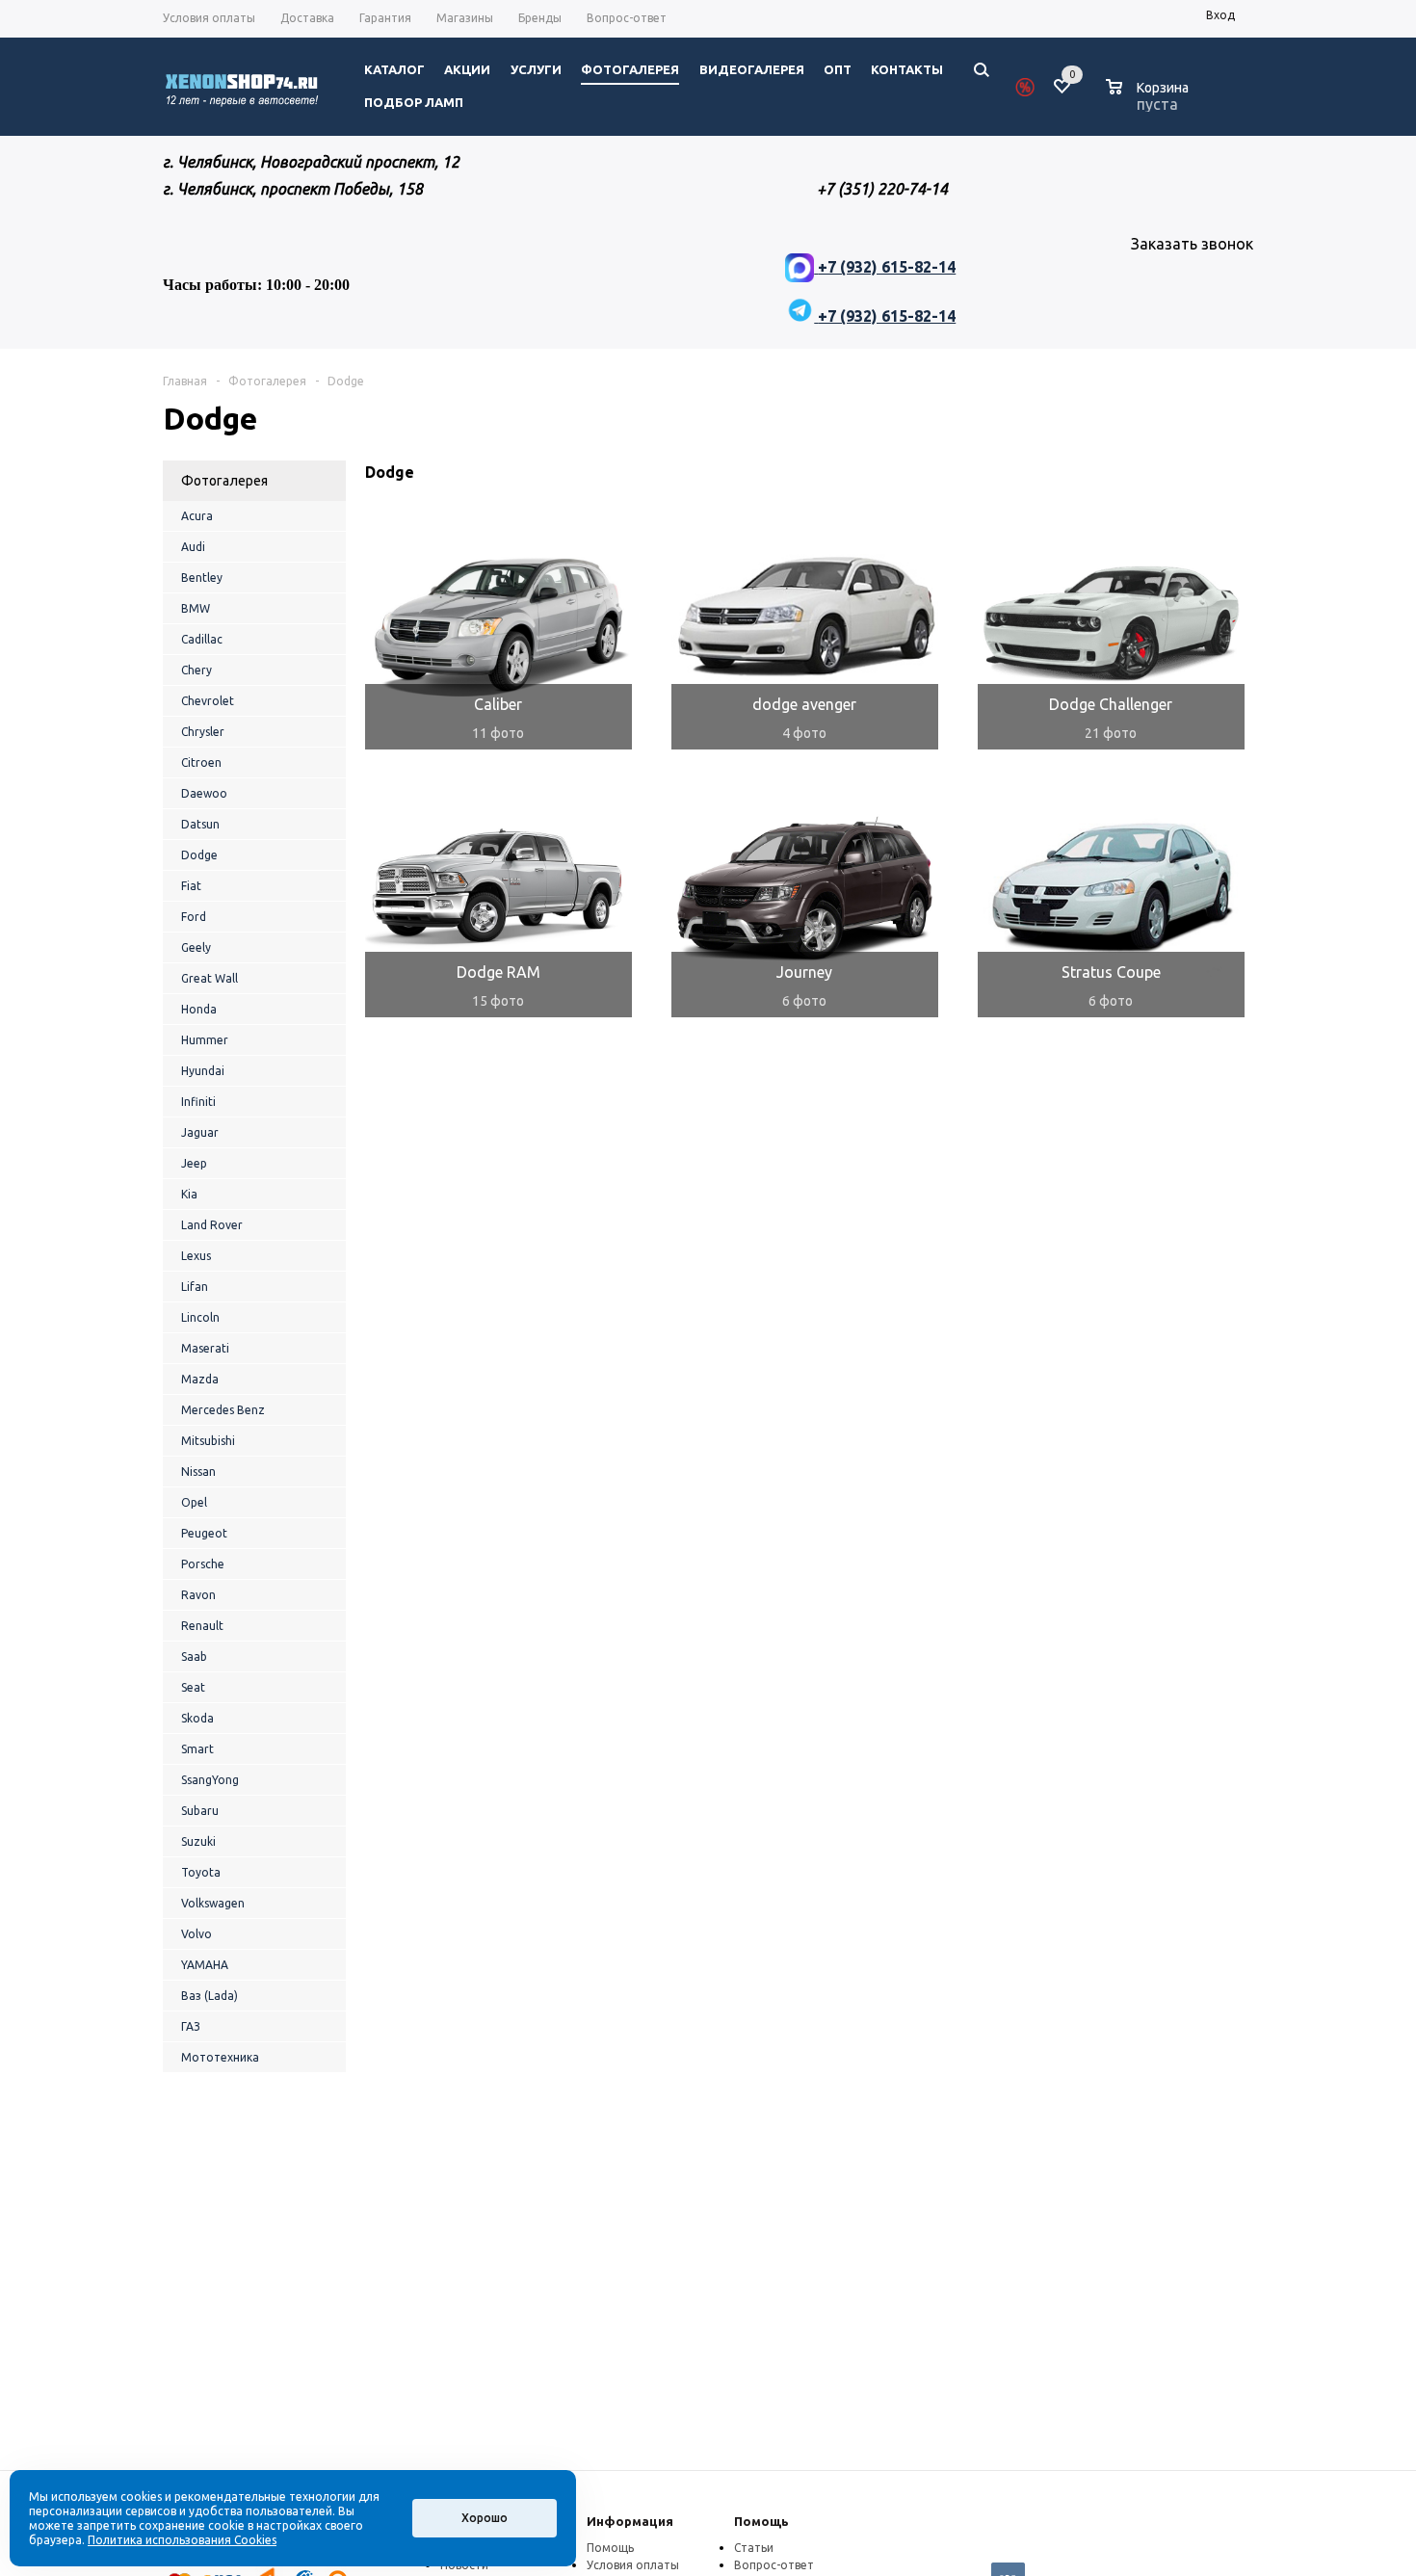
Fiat (191, 886)
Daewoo (204, 793)
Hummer (205, 1040)
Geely (196, 947)
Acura (197, 516)
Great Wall (210, 978)
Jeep (194, 1163)
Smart (197, 1749)
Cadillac (202, 639)
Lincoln (200, 1317)
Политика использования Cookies (182, 2540)
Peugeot (204, 1533)
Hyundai (203, 1071)
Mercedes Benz (223, 1410)
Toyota (201, 1872)
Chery (197, 670)
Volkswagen (213, 1903)
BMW (196, 608)
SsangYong (210, 1780)
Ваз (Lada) (210, 1996)
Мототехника (220, 2057)
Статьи (754, 2548)
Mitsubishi (208, 1441)
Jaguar (200, 1132)
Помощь (761, 2521)
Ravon (198, 1595)
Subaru (200, 1811)
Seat (193, 1687)
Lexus (196, 1256)
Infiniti (198, 1102)
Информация (630, 2521)
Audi (193, 547)
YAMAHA (205, 1965)
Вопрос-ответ (774, 2565)
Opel (194, 1502)
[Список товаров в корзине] (1150, 101)
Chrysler (203, 732)
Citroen (201, 762)
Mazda (200, 1379)
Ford (194, 917)
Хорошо (485, 2518)
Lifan (195, 1287)
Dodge (199, 855)
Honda (199, 1009)
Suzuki (198, 1841)
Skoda (197, 1718)
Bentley (202, 578)
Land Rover (212, 1225)
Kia (189, 1194)
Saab (194, 1656)
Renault (202, 1626)
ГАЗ (191, 2026)
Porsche (203, 1564)
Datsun (200, 824)
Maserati (205, 1348)
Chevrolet (208, 701)
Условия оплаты (633, 2565)
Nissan (198, 1472)
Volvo (197, 1934)
